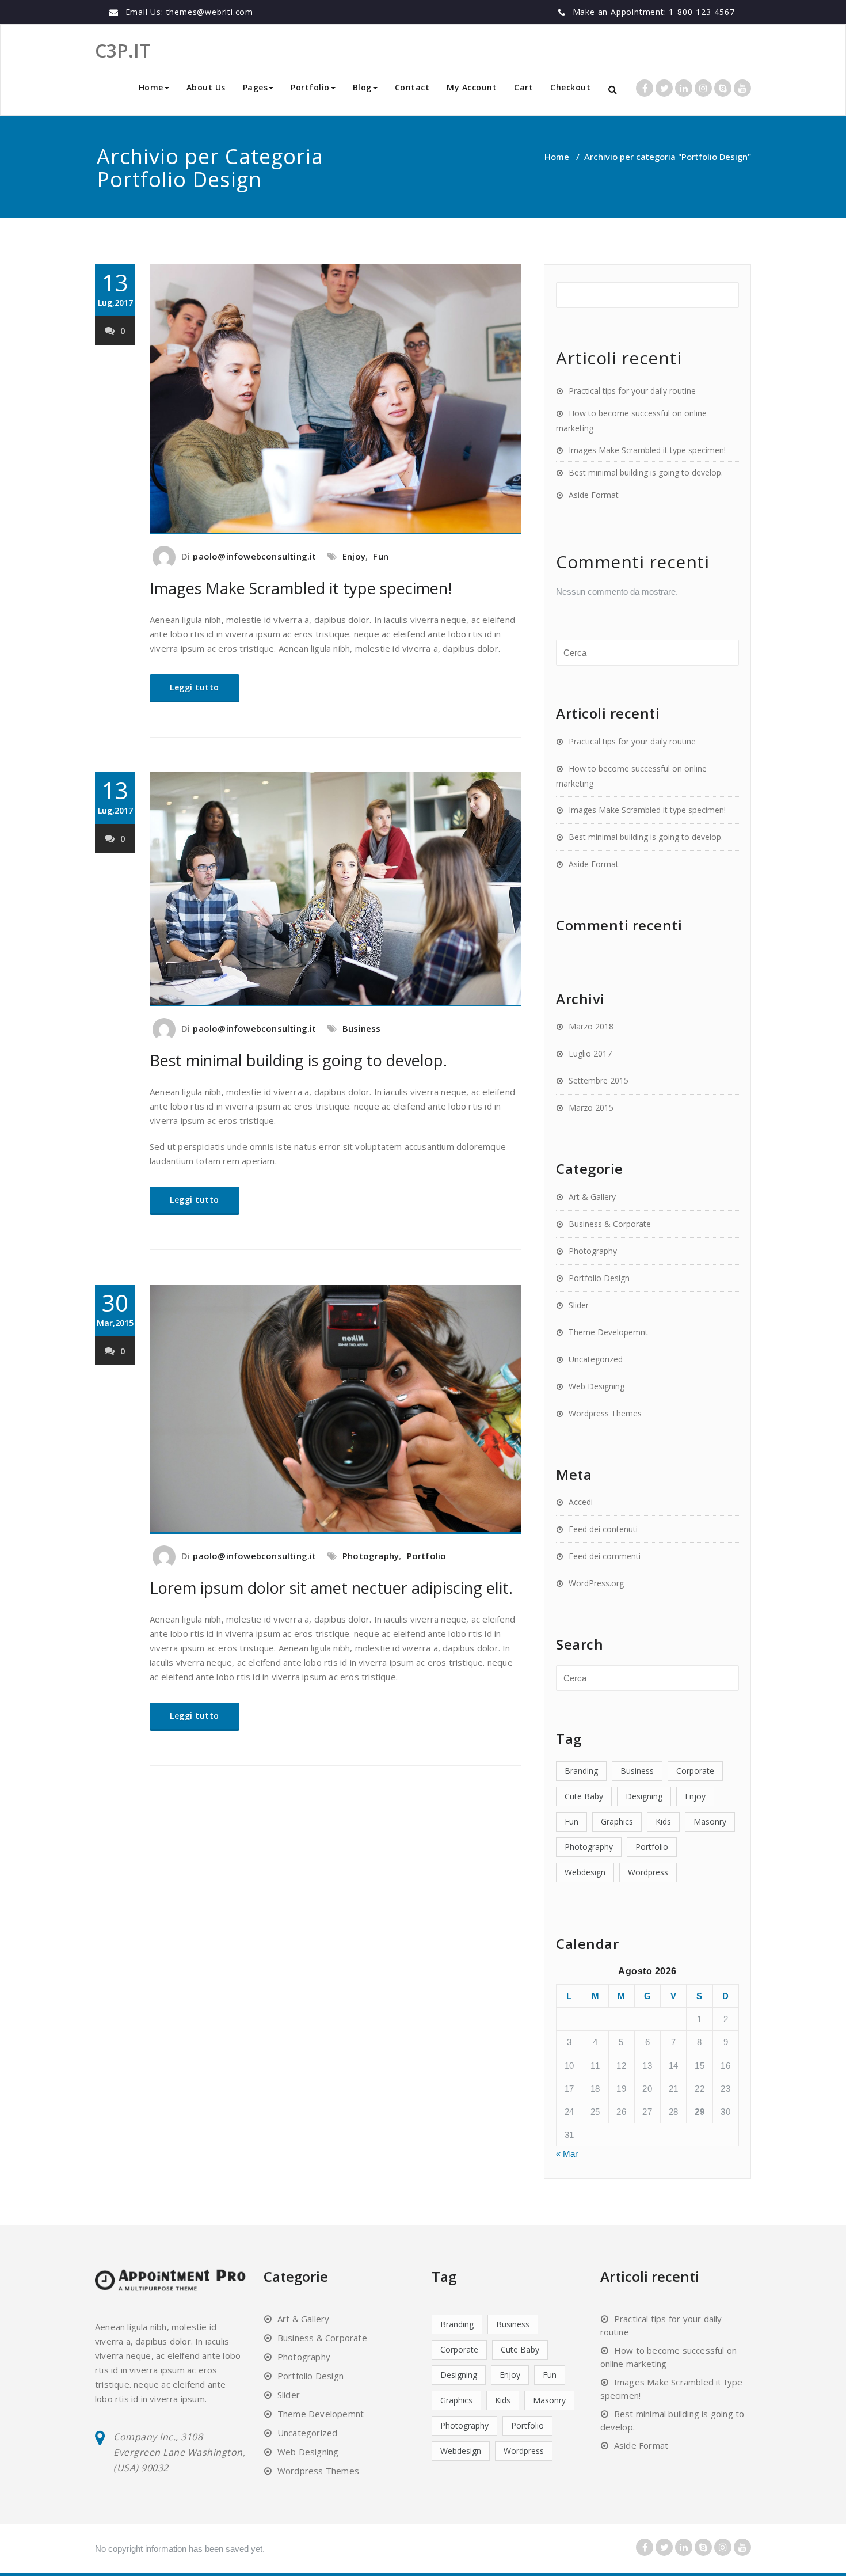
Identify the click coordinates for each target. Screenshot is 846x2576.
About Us (206, 87)
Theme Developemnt (608, 1332)
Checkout (570, 87)
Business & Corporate (610, 1224)
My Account (472, 87)
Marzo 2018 (591, 1026)
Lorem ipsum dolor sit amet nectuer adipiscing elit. (331, 1588)
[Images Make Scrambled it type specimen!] (335, 399)
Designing (644, 1796)
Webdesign (585, 1872)
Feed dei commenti (605, 1556)
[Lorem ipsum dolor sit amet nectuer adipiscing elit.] (335, 1409)
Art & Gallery (592, 1197)
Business (362, 1028)
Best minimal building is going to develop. (298, 1060)
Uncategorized (596, 1359)
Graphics (617, 1821)
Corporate (695, 1771)
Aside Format (594, 495)
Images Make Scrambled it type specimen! (301, 588)
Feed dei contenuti (603, 1529)
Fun (381, 556)
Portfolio (427, 1556)
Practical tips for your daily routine (632, 391)
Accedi (581, 1502)
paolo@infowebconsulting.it (254, 556)
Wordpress (648, 1872)
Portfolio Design (599, 1278)
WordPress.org (596, 1583)
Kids (663, 1821)
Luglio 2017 (590, 1053)
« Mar (567, 2154)
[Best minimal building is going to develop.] (335, 889)
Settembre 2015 (599, 1080)
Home (151, 87)
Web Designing (597, 1386)
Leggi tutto (195, 687)
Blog (362, 87)
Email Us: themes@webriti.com (189, 12)
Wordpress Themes (605, 1413)
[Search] (613, 90)
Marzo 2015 (591, 1107)
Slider (579, 1305)
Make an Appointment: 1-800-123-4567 (654, 12)
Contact (412, 87)
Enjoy (354, 556)
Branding (581, 1771)
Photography (371, 1556)
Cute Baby (584, 1796)
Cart (523, 87)
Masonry (710, 1821)
